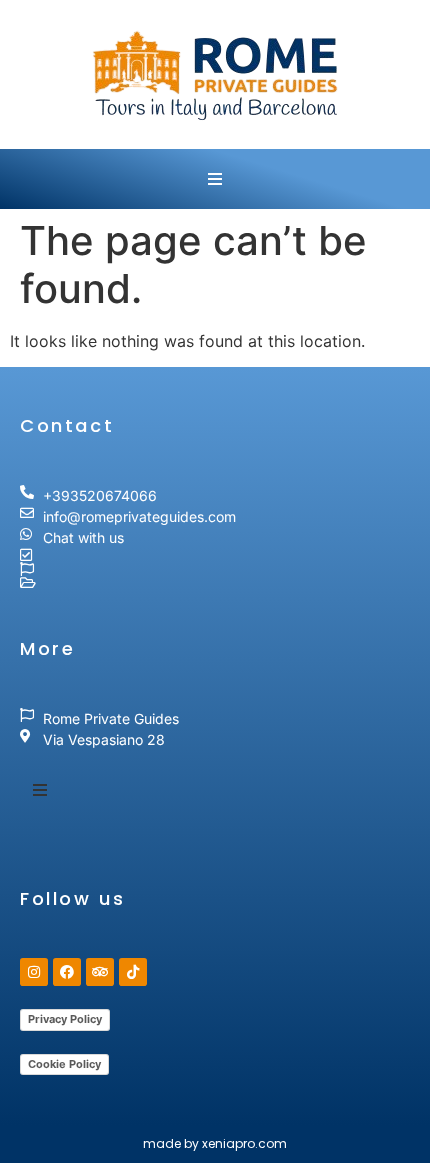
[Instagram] (34, 972)
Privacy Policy (65, 1019)
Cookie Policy (64, 1064)
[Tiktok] (133, 972)
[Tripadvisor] (100, 972)
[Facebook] (67, 972)
